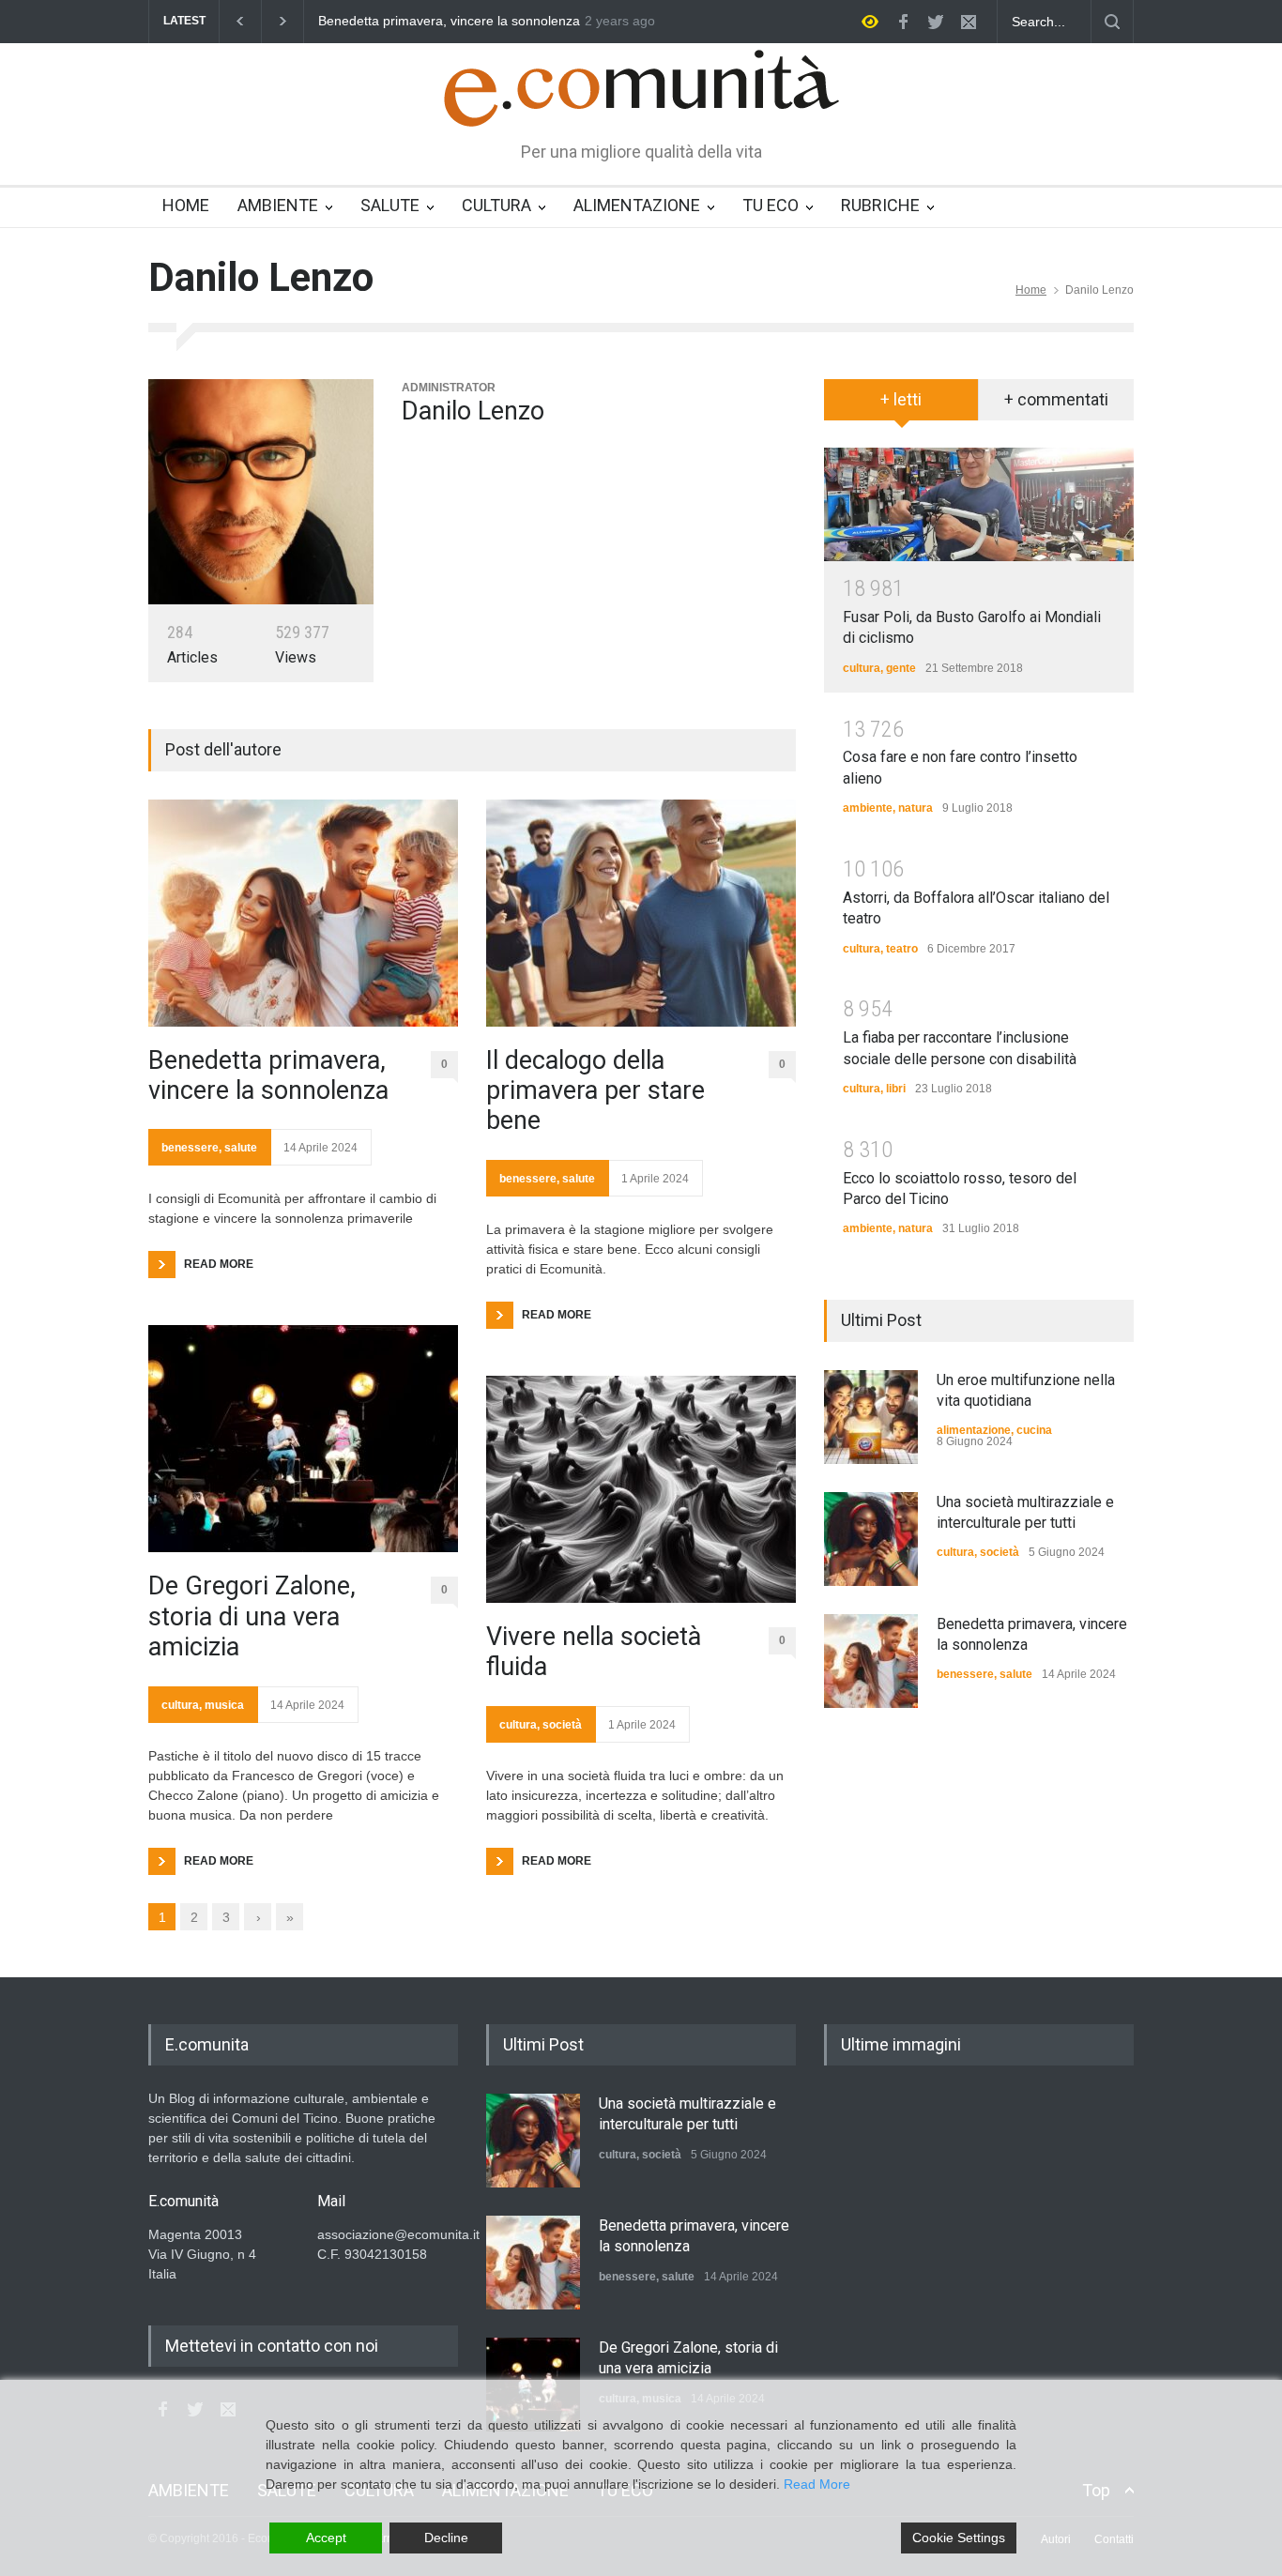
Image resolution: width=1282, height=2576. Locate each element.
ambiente (868, 808)
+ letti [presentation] (901, 399)
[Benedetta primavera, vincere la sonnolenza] (303, 913)
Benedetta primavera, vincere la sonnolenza (268, 1075)
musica (224, 1705)
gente (901, 668)
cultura (180, 1705)
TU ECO (771, 205)
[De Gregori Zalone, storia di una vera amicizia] (303, 1439)
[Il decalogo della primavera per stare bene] (641, 913)
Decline (446, 2538)
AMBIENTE (278, 205)
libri (896, 1089)
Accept (326, 2538)
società (562, 1725)
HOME (186, 205)
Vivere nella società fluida (594, 1652)
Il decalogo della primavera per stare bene (595, 1091)
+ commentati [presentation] (1056, 399)
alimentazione (974, 1430)
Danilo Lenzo (473, 411)
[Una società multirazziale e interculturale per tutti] (871, 1539)
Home (1031, 290)
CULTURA (496, 205)
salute (241, 1148)
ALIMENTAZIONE (637, 205)
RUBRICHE (880, 205)
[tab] (901, 406)
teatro (902, 949)
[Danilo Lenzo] (261, 492)
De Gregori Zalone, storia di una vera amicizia (252, 1616)
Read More (817, 2484)
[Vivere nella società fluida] (641, 1489)
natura (916, 808)
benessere (190, 1148)
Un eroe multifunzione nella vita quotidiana (549, 21)
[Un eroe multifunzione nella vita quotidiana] (871, 1417)
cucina (1034, 1430)
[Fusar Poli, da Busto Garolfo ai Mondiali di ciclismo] (979, 504)
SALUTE (390, 205)
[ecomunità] (641, 96)
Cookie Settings (959, 2538)
